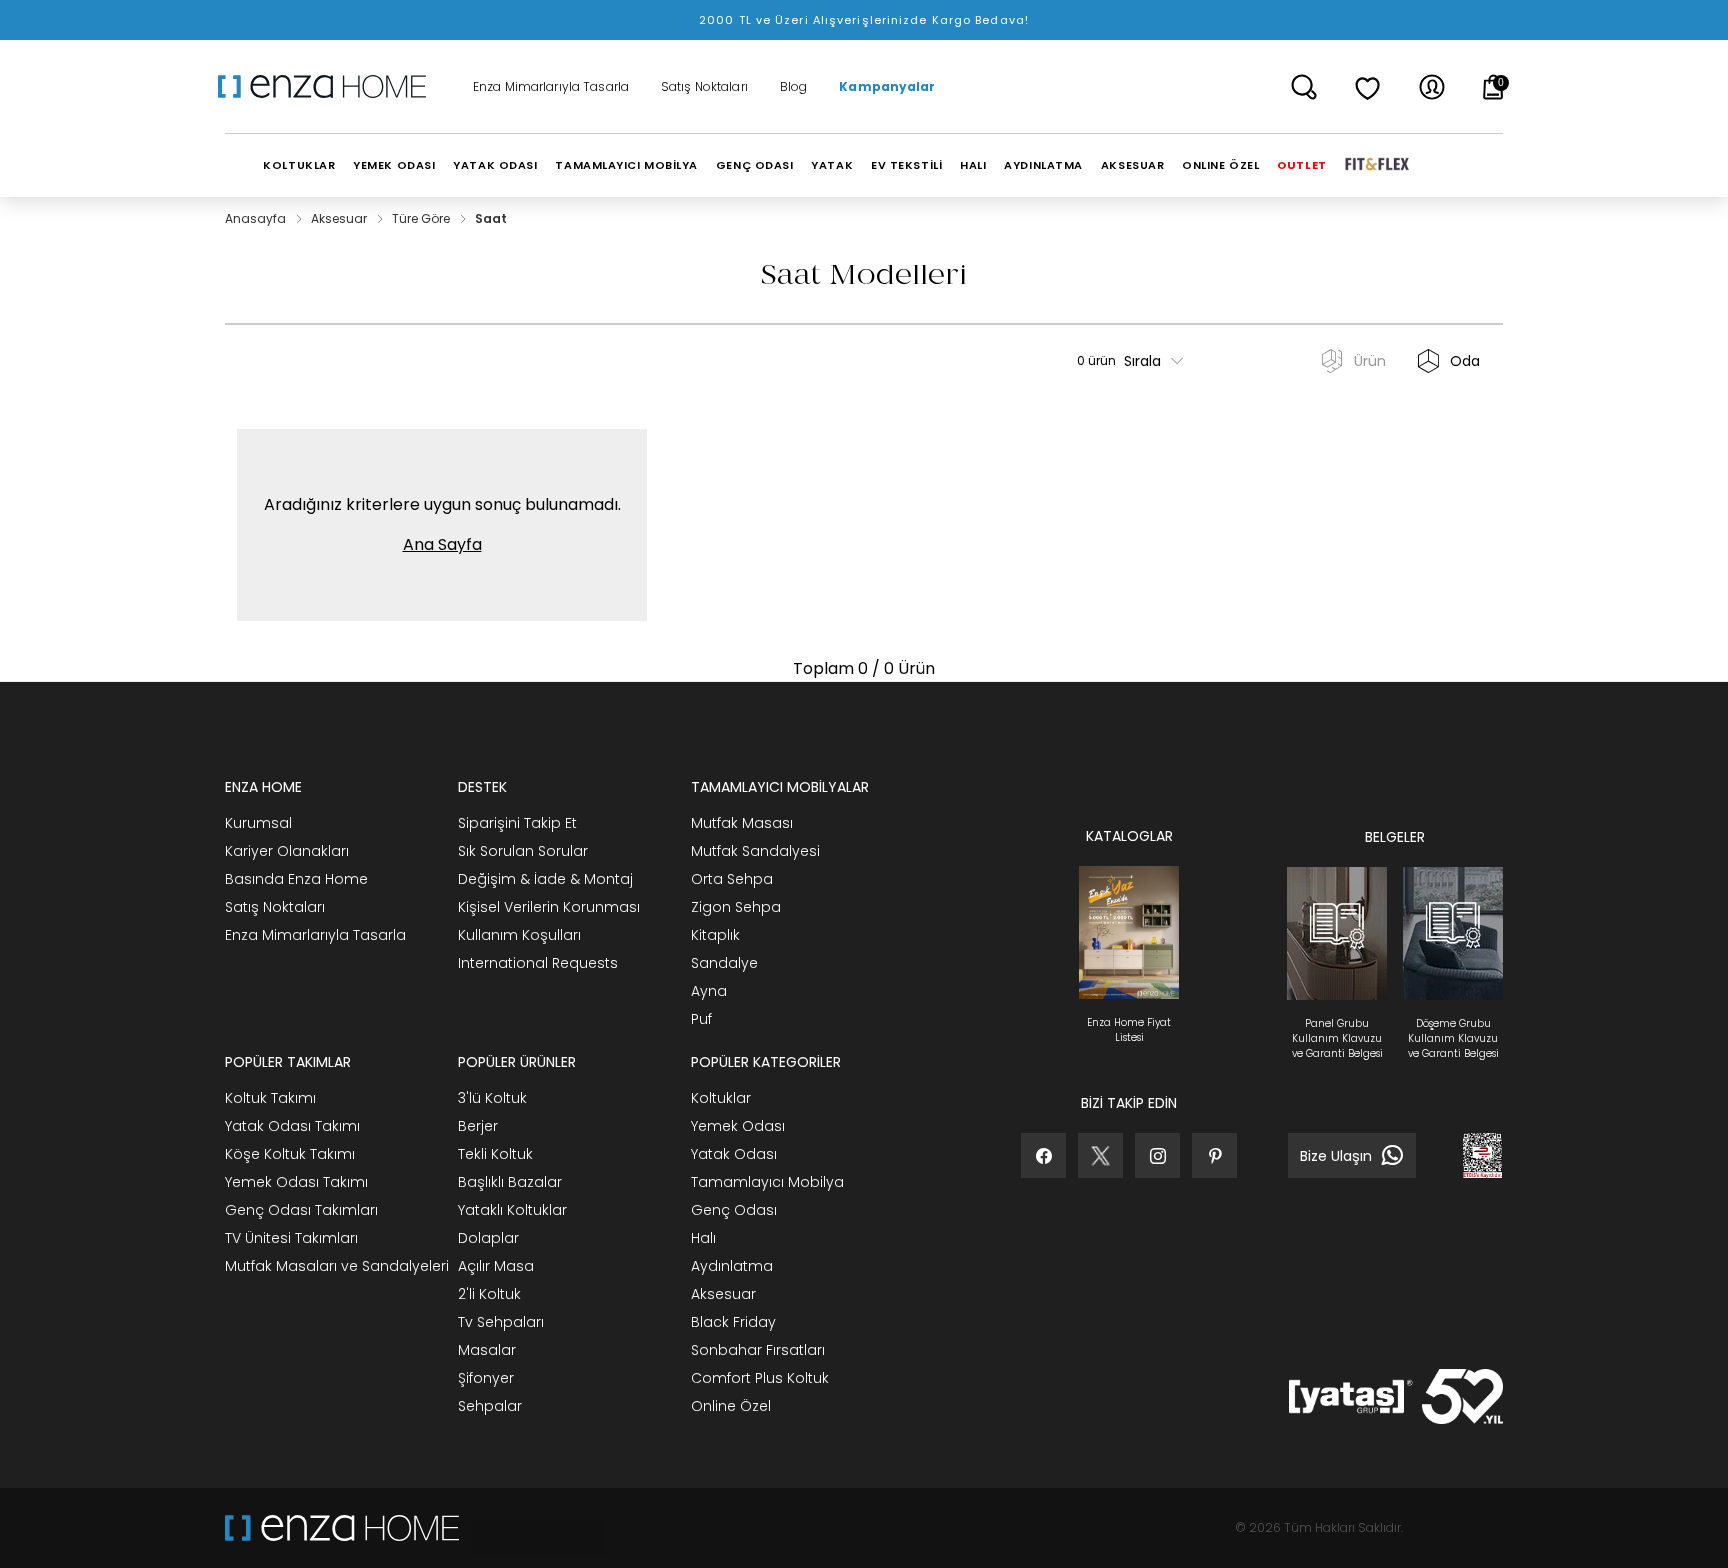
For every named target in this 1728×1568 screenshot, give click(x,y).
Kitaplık (715, 935)
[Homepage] (329, 87)
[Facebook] (1043, 1155)
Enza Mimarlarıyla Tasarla (551, 87)
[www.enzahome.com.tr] (342, 1528)
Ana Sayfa (442, 544)
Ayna (709, 991)
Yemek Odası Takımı (296, 1182)
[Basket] (1493, 87)
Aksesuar (340, 218)
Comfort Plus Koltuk (760, 1378)
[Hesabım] (1432, 87)
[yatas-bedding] (532, 1528)
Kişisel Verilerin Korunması (549, 907)
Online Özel (731, 1406)
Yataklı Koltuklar (512, 1210)
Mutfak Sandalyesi (755, 851)
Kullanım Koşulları (519, 935)
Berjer (478, 1126)
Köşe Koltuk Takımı (290, 1154)
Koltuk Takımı (270, 1098)
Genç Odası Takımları (301, 1210)
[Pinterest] (1214, 1155)
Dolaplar (488, 1238)
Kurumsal (258, 823)
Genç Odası (734, 1210)
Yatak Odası (734, 1154)
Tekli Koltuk (495, 1154)
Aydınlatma (732, 1266)
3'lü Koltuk (492, 1098)
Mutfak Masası (742, 823)
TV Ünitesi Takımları (291, 1238)
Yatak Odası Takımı (292, 1126)
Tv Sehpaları (501, 1322)
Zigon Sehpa (736, 907)
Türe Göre (422, 218)
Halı (703, 1238)
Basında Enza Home (296, 879)
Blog (793, 87)
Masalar (487, 1350)
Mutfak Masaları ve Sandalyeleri (337, 1266)
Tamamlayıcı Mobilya (767, 1182)
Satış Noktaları (704, 87)
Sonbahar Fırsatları (758, 1350)
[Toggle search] (1304, 87)
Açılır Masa (496, 1266)
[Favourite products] (1368, 87)
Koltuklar (721, 1098)
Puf (701, 1019)
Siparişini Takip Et (517, 823)
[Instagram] (1157, 1155)
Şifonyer (486, 1378)
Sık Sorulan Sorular (523, 851)
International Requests (538, 963)
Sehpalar (490, 1406)
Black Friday (733, 1322)
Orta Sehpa (732, 879)
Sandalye (724, 963)
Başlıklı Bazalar (510, 1182)
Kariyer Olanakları (287, 851)
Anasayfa (257, 218)
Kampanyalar (887, 87)
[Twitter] (1100, 1155)
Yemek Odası (738, 1126)
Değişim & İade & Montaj (545, 879)
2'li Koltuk (489, 1294)
